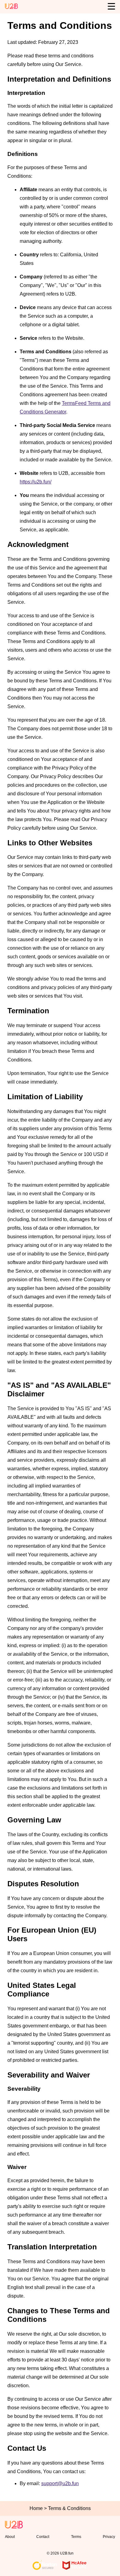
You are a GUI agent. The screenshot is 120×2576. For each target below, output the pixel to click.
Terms (76, 2537)
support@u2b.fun (60, 2483)
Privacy (109, 2537)
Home (36, 2508)
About (10, 2537)
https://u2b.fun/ (36, 482)
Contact (43, 2537)
